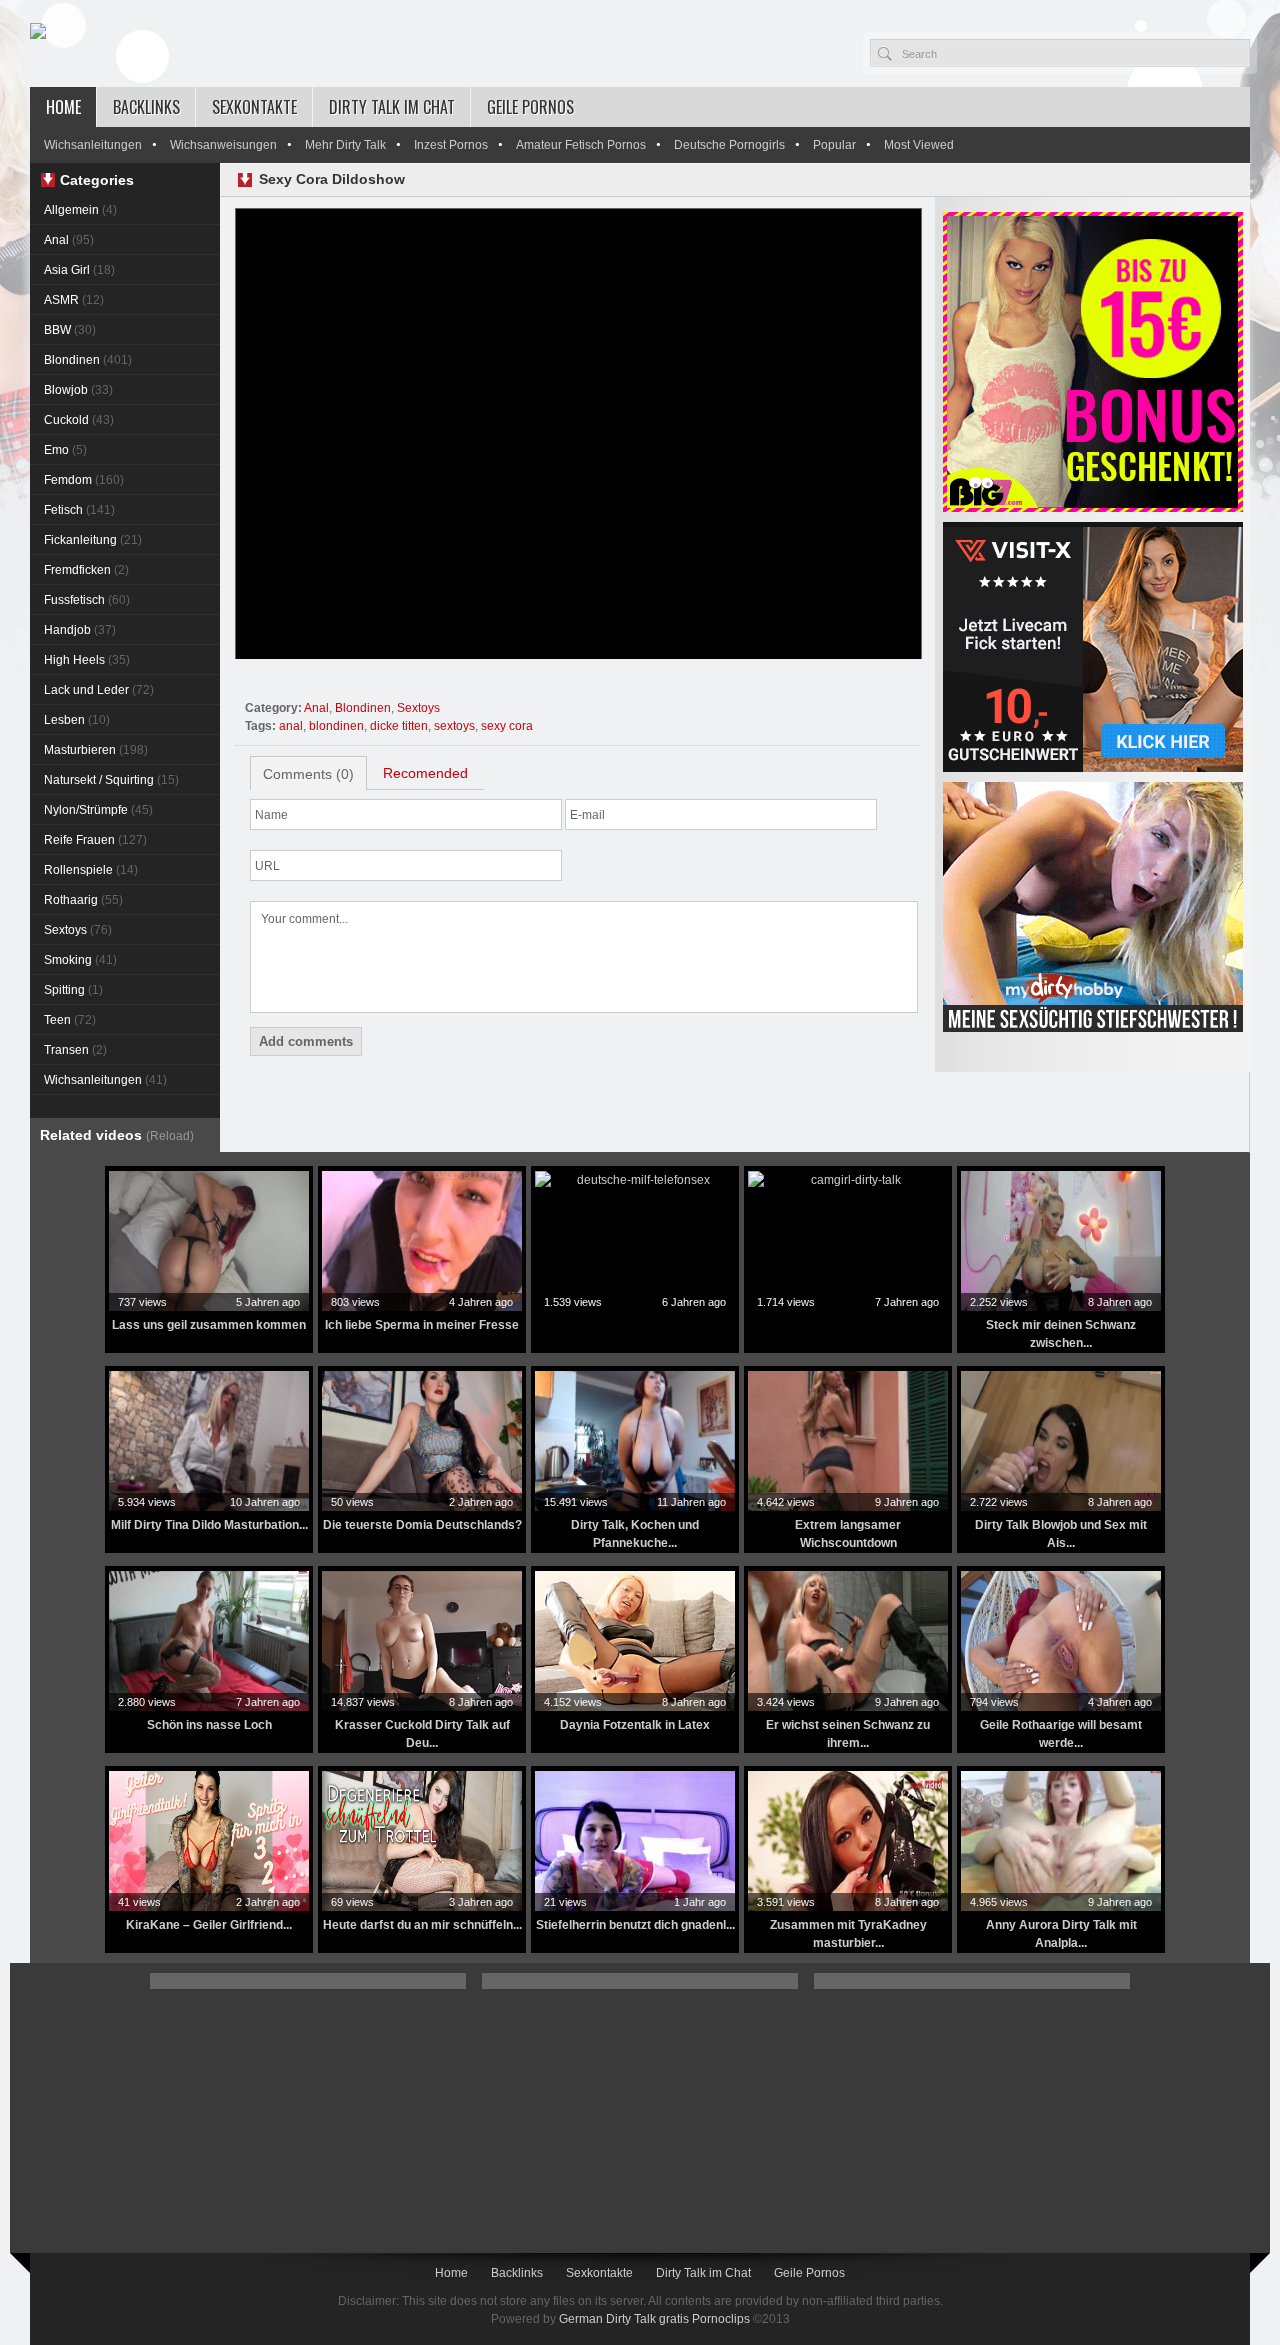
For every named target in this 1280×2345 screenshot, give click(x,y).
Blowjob (78, 390)
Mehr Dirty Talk (345, 145)
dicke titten (399, 726)
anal (291, 726)
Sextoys (78, 930)
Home (63, 107)
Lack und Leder (99, 690)
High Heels (87, 660)
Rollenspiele (91, 870)
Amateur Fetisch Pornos (581, 145)
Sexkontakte (254, 107)
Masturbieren (96, 750)
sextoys (454, 726)
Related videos (117, 1135)
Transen (75, 1050)
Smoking (80, 960)
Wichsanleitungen (93, 145)
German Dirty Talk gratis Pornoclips (654, 2319)
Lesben (77, 720)
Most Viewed (919, 145)
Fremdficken (86, 570)
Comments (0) (308, 774)
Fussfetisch (87, 600)
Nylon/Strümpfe (98, 810)
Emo (65, 450)
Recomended (425, 773)
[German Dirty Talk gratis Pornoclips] (38, 32)
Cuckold (79, 420)
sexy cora (507, 726)
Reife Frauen (95, 840)
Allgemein (80, 210)
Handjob (80, 630)
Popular (834, 145)
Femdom (84, 480)
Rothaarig (83, 900)
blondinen (336, 726)
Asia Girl (79, 270)
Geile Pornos (530, 107)
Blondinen (88, 360)
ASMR (74, 300)
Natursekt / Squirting (111, 780)
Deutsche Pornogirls (729, 145)
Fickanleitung (93, 540)
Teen (70, 1020)
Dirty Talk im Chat (392, 107)
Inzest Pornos (451, 145)
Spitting (73, 990)
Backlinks (146, 107)
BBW (70, 330)
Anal (69, 240)
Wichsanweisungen (223, 145)
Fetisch (79, 510)
